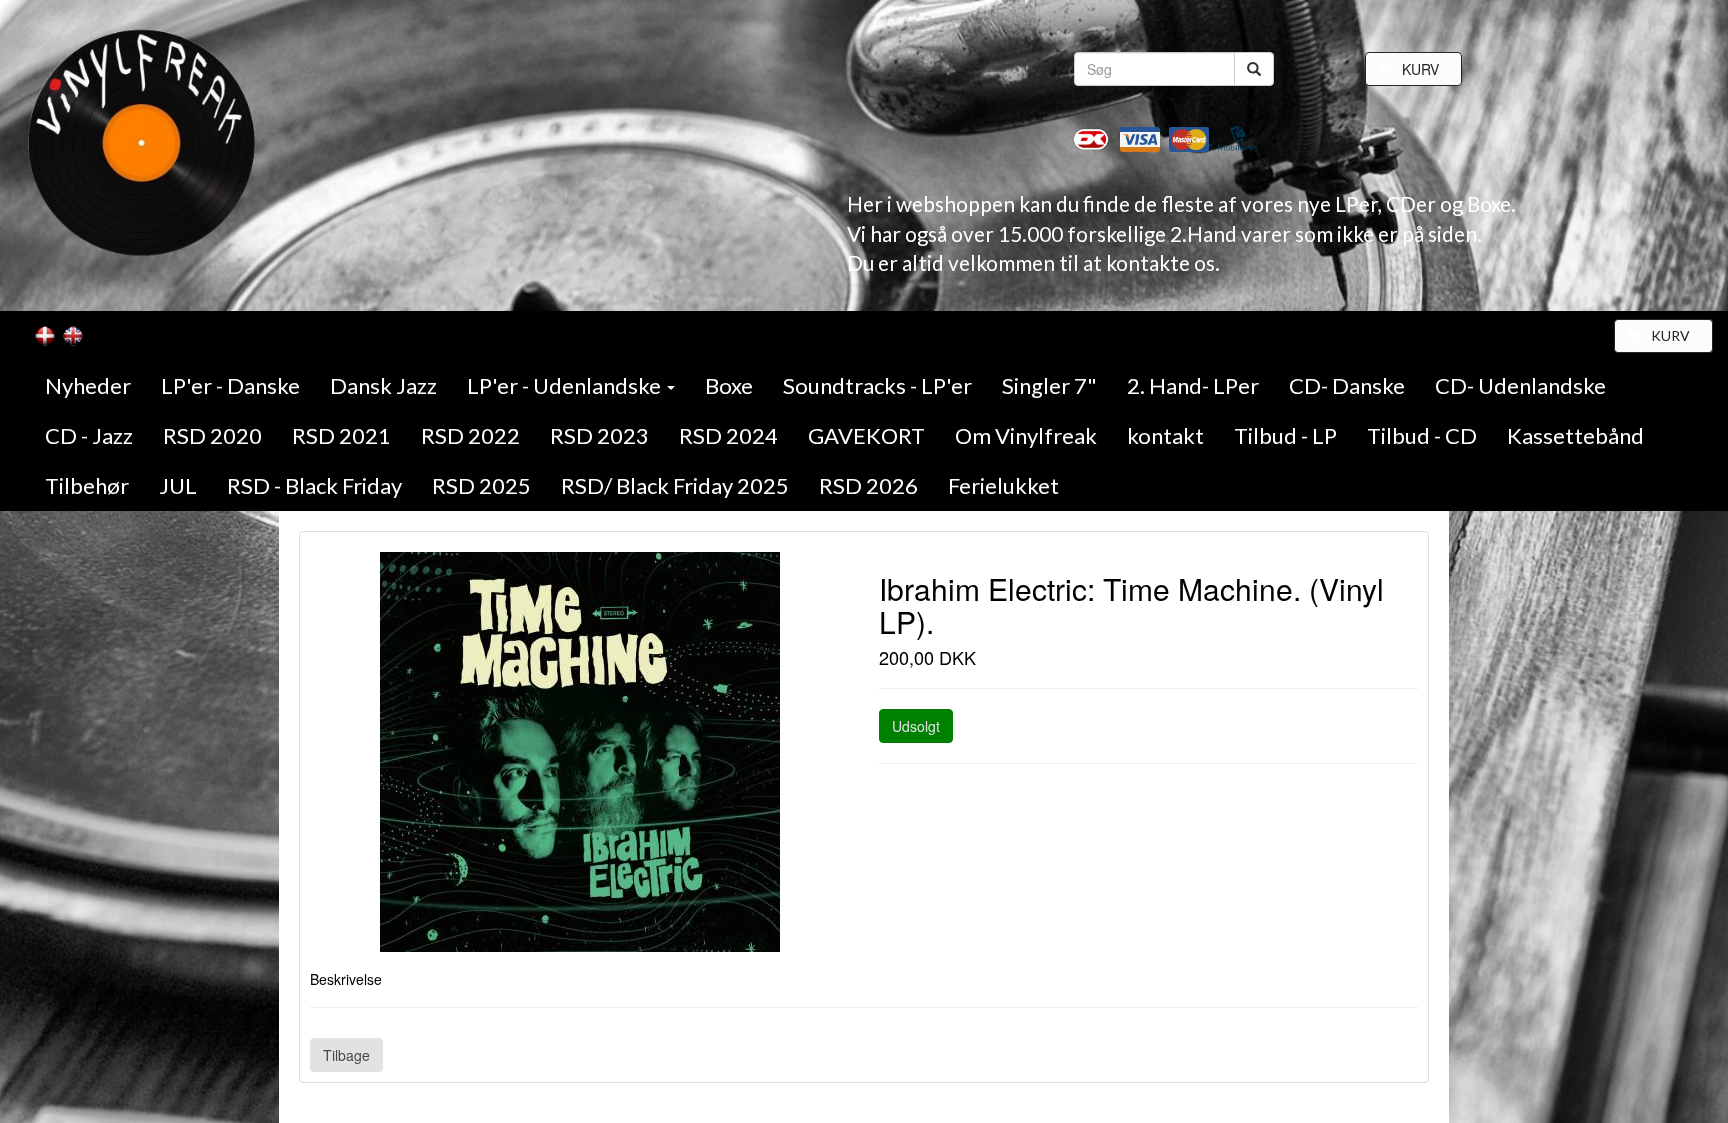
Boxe (729, 385)
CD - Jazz (89, 435)
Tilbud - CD (1422, 435)
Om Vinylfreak (1026, 435)
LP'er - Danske (230, 385)
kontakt (1165, 435)
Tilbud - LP (1285, 435)
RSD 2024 (728, 435)
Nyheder (88, 385)
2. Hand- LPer (1193, 385)
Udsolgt (916, 726)
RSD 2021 (341, 435)
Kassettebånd (1575, 435)
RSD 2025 (481, 485)
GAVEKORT (866, 435)
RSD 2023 (599, 435)
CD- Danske (1347, 385)
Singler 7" (1049, 385)
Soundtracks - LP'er (877, 385)
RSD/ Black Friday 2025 (675, 485)
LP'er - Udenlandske (566, 385)
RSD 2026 (868, 485)
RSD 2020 (212, 435)
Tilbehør (87, 485)
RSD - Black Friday (314, 485)
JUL (178, 485)
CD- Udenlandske (1520, 385)
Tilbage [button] (346, 1055)
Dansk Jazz (383, 385)
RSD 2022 (470, 435)
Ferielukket (1003, 485)
